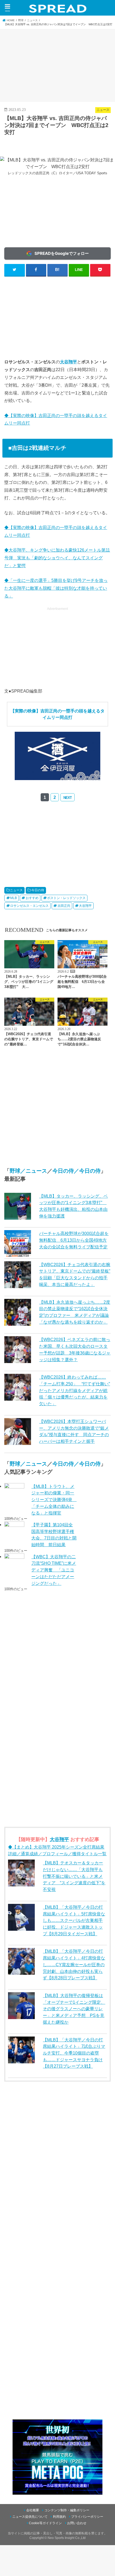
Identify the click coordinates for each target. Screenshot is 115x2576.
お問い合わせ (77, 2523)
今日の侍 (38, 890)
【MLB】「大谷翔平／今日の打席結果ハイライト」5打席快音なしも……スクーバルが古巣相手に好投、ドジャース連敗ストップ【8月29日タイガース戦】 (74, 1920)
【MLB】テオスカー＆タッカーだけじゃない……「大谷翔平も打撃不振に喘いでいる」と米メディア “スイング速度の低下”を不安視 (74, 1876)
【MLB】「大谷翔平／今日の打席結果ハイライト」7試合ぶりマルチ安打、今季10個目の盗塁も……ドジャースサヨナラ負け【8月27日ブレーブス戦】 (74, 2053)
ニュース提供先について (30, 2517)
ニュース (16, 890)
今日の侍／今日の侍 (76, 1171)
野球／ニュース (28, 1171)
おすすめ (32, 898)
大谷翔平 (68, 362)
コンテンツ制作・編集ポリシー (67, 2510)
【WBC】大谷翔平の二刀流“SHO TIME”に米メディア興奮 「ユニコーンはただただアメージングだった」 (54, 1570)
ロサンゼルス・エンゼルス (29, 906)
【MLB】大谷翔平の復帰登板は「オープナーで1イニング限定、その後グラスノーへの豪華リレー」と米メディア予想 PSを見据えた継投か (74, 2009)
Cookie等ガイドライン (45, 2523)
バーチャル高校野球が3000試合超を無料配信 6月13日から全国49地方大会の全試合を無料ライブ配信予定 (74, 1240)
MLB (14, 898)
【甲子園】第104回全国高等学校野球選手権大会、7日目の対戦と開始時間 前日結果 (54, 1535)
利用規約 (59, 2517)
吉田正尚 (64, 906)
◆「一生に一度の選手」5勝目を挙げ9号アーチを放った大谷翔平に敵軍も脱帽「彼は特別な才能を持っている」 (56, 588)
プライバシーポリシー (87, 2517)
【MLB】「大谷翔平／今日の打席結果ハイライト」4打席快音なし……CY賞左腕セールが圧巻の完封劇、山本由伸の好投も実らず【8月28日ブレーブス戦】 (74, 1964)
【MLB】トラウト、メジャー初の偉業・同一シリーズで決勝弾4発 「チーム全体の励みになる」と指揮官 (54, 1500)
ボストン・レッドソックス (66, 898)
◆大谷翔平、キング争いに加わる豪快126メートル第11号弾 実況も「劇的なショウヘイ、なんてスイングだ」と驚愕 (57, 558)
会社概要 (33, 2510)
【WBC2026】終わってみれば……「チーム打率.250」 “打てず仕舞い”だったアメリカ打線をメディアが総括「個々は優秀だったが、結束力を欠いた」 (74, 1390)
